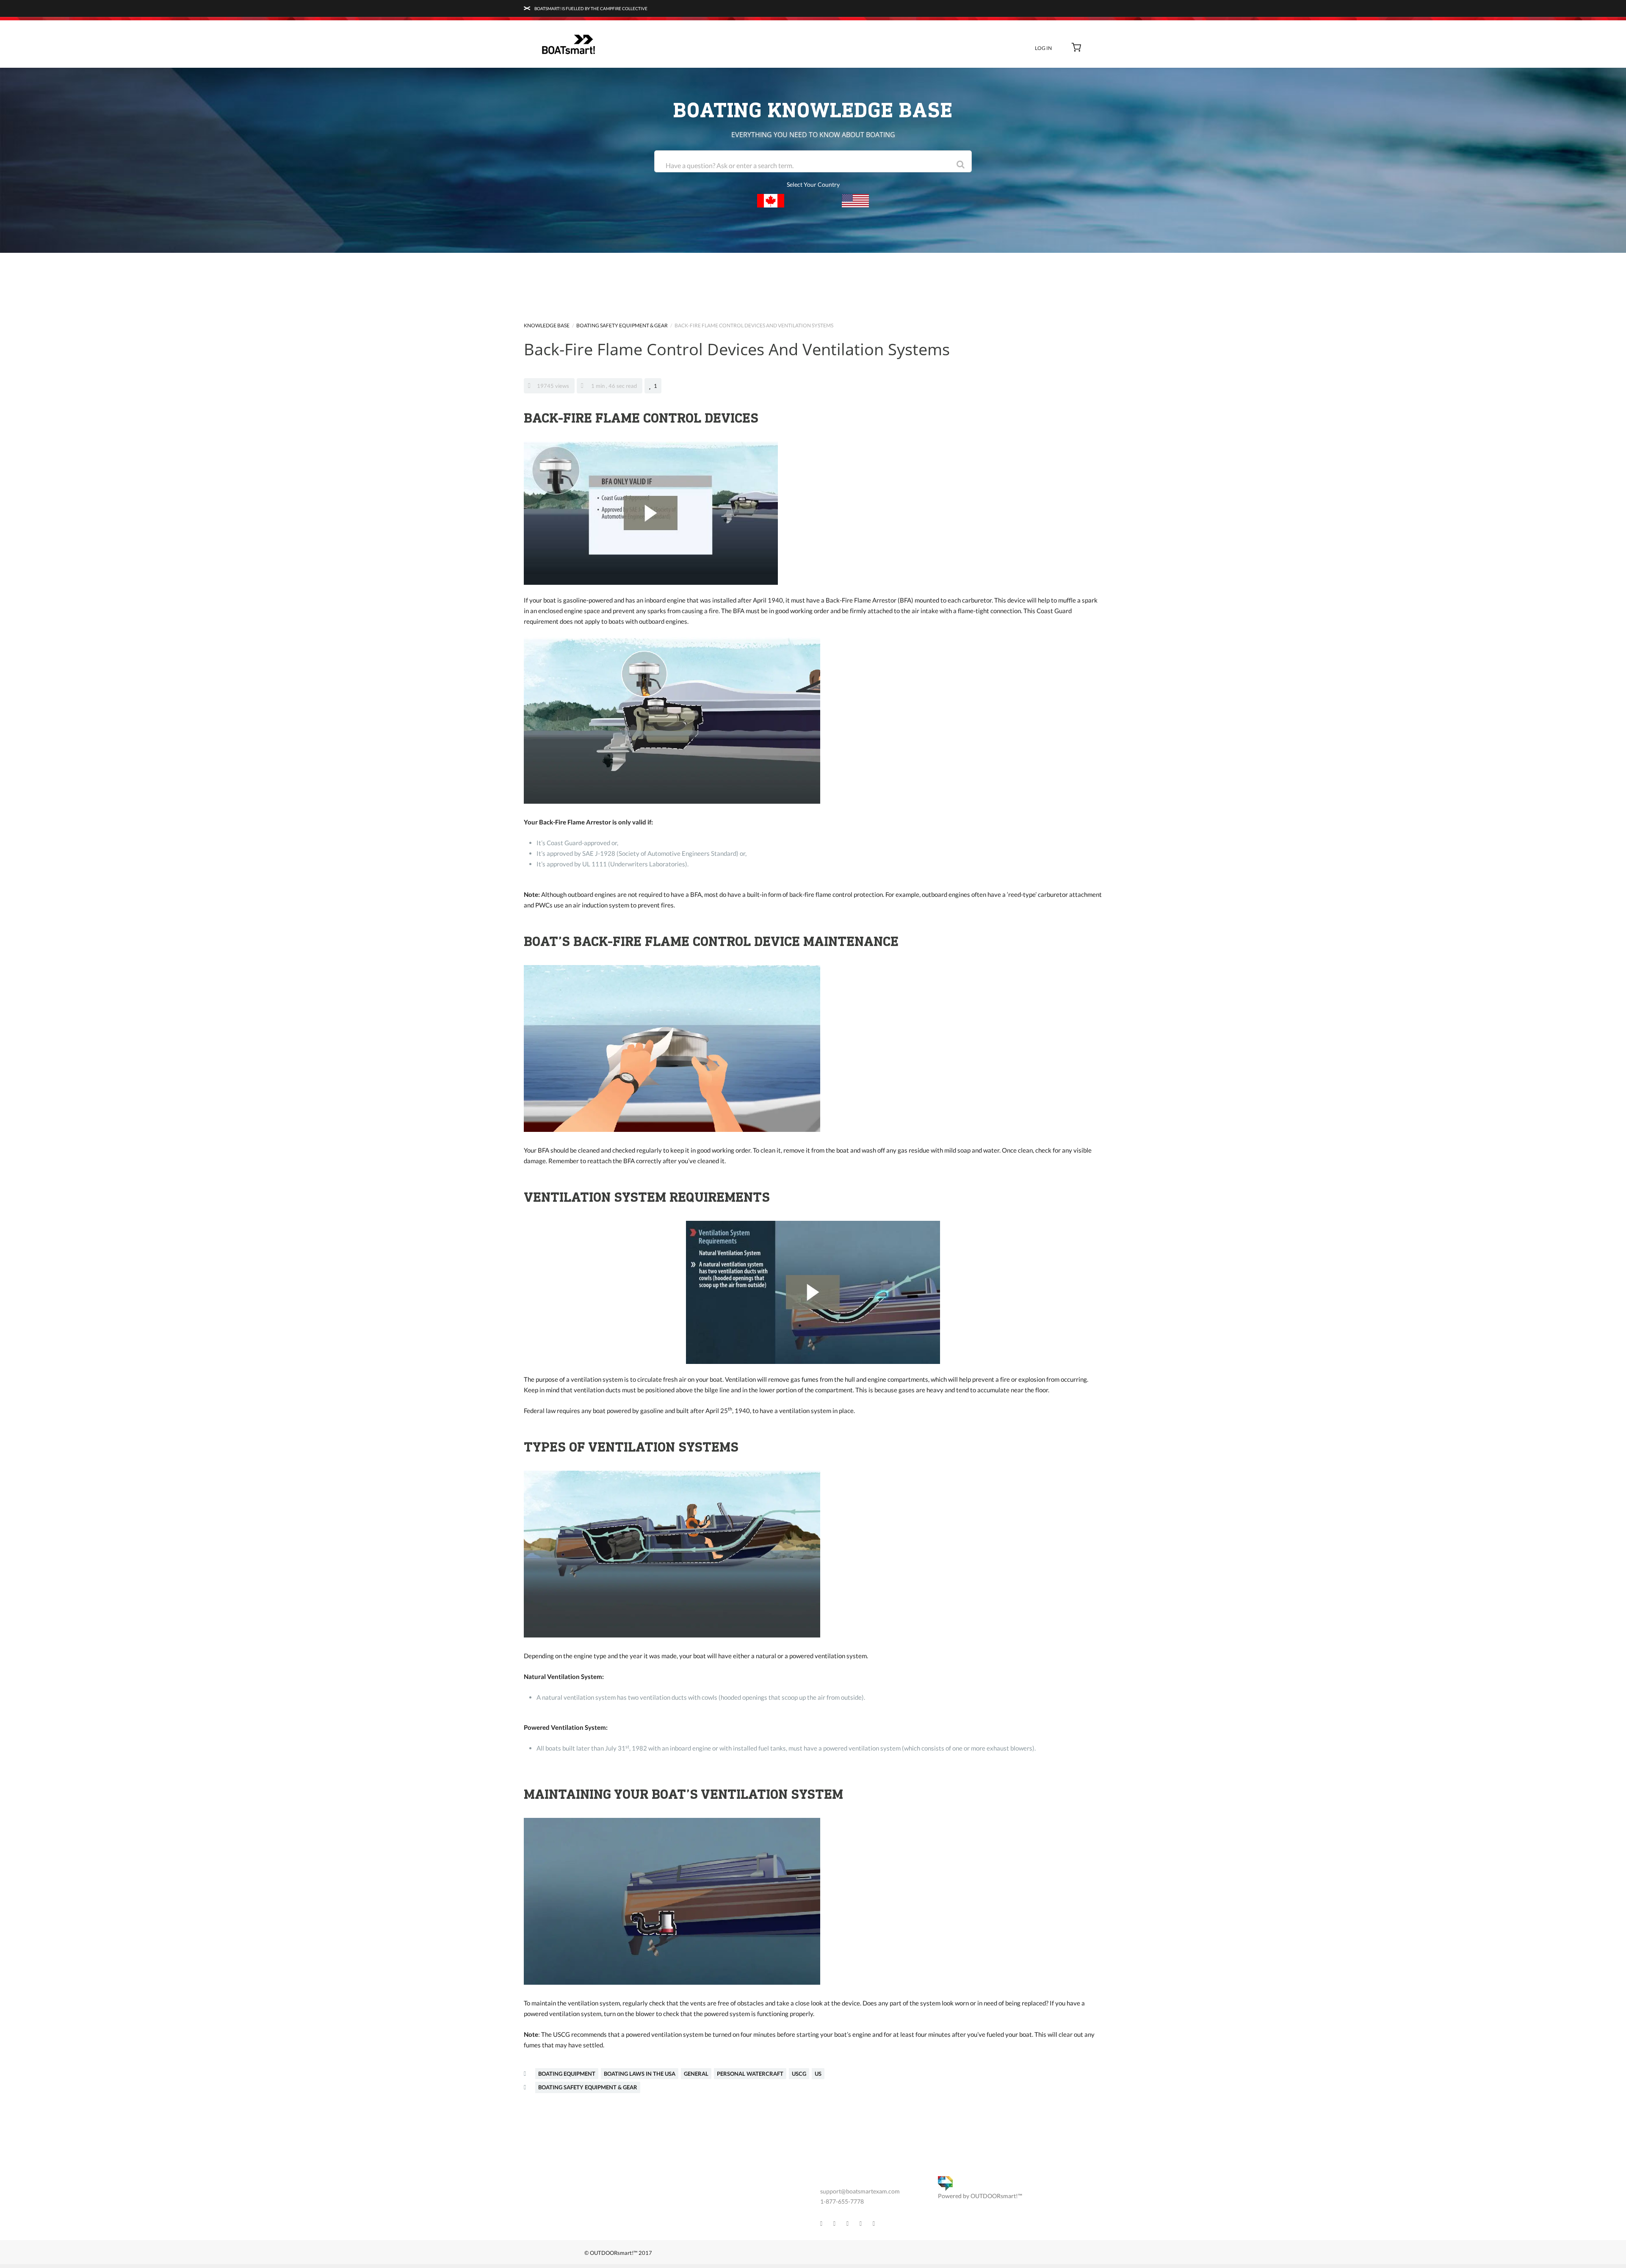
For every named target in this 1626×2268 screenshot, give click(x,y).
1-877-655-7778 (842, 2201)
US (818, 2074)
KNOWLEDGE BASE (547, 325)
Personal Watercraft (750, 2074)
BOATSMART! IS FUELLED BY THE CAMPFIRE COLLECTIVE (590, 8)
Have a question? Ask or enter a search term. (730, 165)
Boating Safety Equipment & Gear (622, 325)
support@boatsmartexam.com (860, 2191)
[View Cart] (1077, 48)
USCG (799, 2074)
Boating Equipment (567, 2074)
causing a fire (700, 611)
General (696, 2074)
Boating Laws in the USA (640, 2074)
